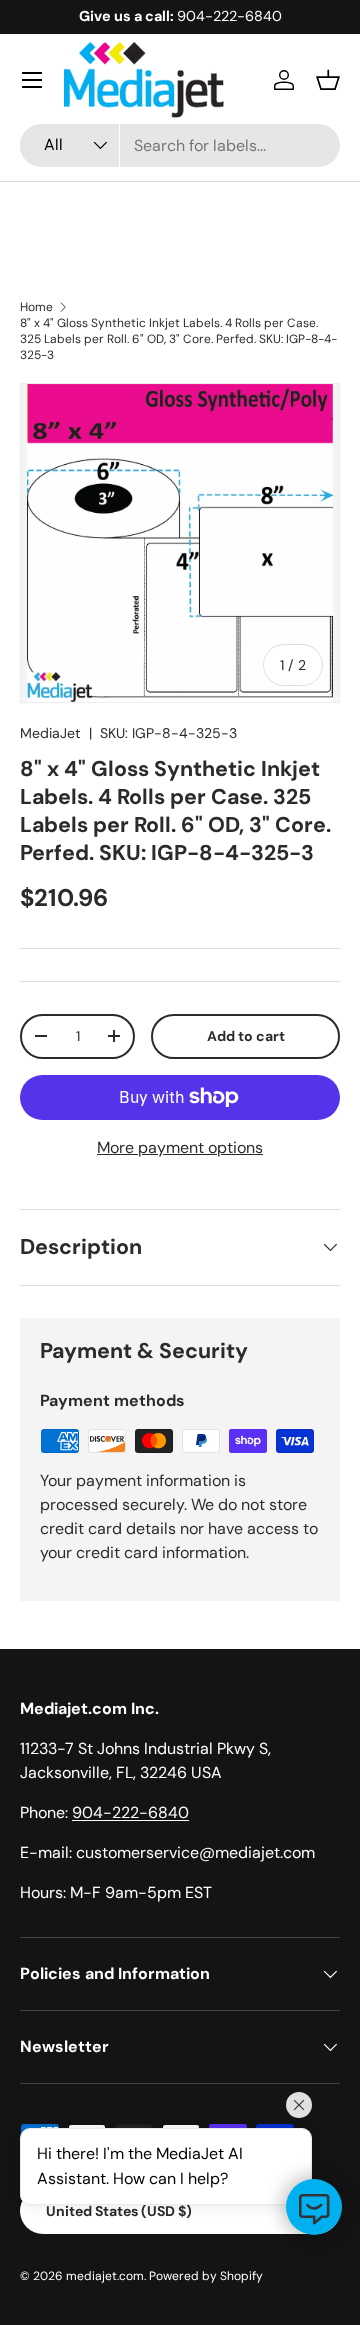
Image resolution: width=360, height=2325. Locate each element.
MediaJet (50, 733)
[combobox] (180, 145)
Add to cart (246, 1036)
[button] (328, 80)
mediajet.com (105, 2276)
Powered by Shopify (206, 2276)
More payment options (180, 1147)
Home (36, 307)
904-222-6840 (130, 1812)
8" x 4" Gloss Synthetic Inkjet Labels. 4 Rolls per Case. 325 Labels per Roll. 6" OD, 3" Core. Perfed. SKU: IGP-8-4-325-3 (178, 339)
